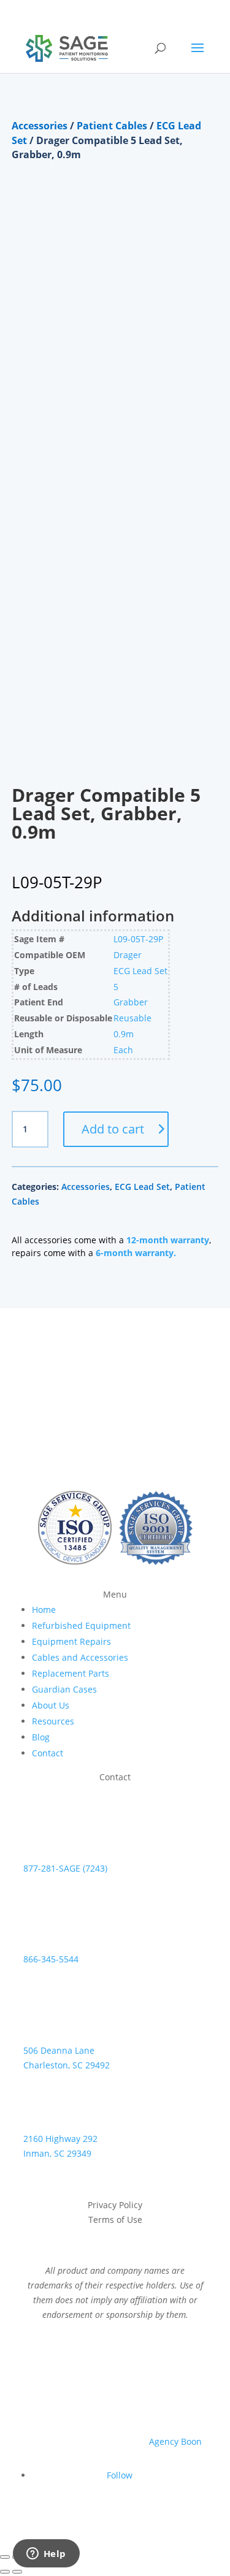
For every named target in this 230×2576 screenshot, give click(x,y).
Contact (48, 1753)
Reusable (132, 1018)
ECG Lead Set (140, 971)
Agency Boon (175, 2441)
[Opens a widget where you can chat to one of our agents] (46, 2555)
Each (123, 1050)
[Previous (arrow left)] (5, 2572)
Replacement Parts (71, 1673)
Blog (41, 1737)
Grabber (131, 1002)
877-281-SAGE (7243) (65, 1868)
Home (44, 1610)
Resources (53, 1721)
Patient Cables (112, 126)
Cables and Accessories (80, 1657)
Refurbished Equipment (81, 1625)
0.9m (124, 1034)
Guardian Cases (64, 1689)
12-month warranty (168, 1240)
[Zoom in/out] (5, 2557)
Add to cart (113, 1129)
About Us (51, 1705)
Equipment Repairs (71, 1641)
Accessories (40, 126)
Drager (128, 955)
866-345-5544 (51, 1959)
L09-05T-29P (138, 939)
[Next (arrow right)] (17, 2572)
